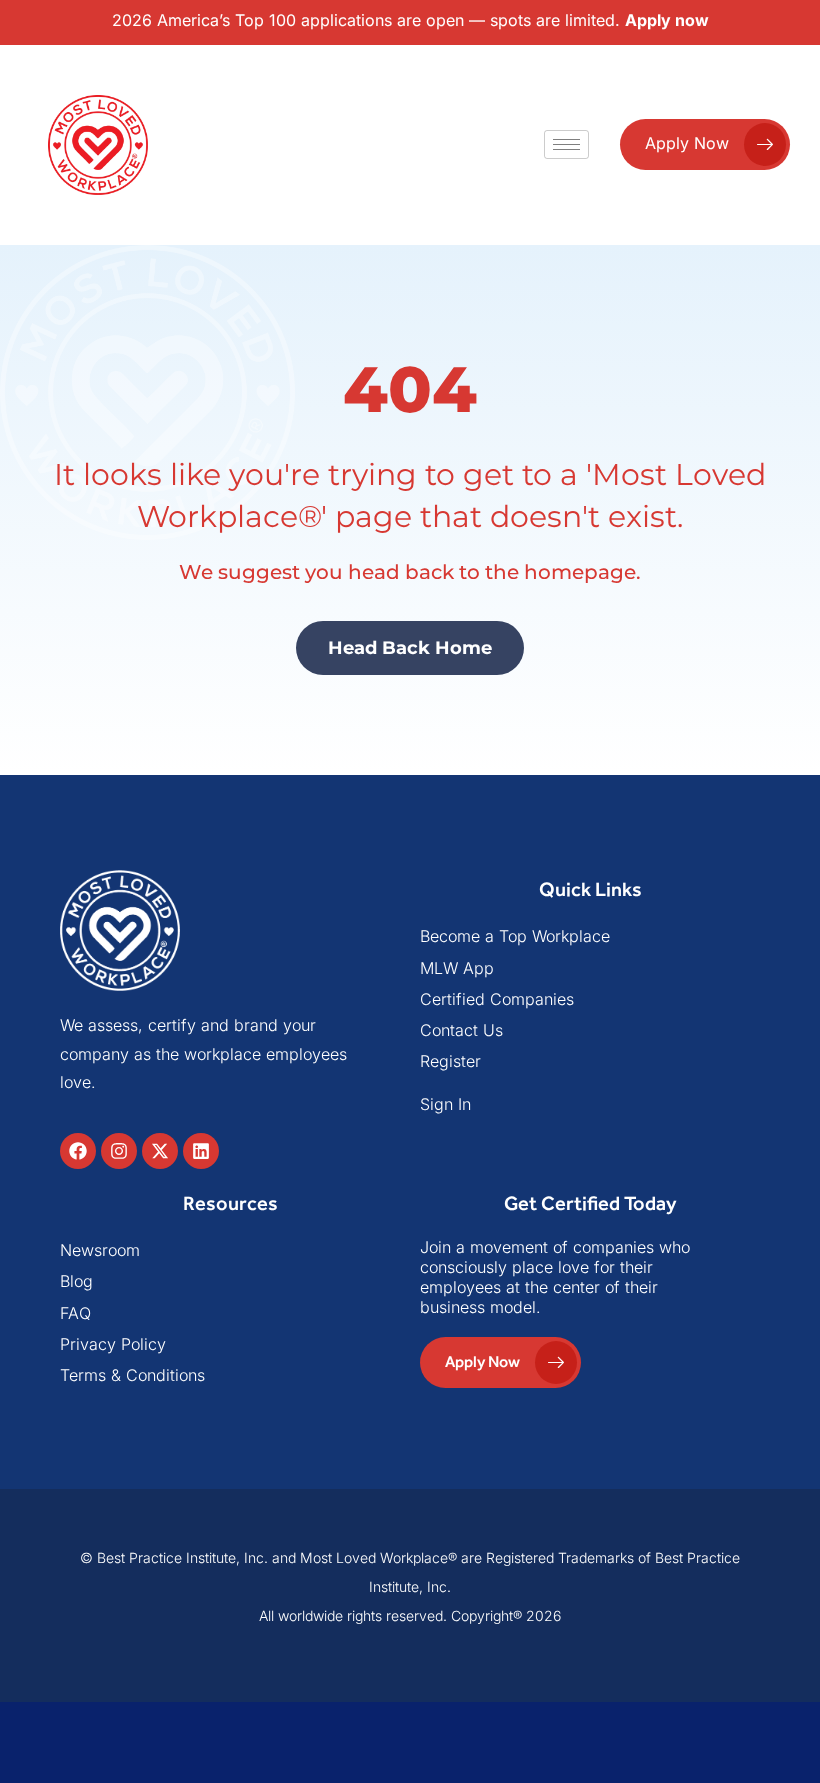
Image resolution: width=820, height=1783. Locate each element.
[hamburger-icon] (566, 144)
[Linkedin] (201, 1151)
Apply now (667, 20)
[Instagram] (119, 1151)
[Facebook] (78, 1151)
